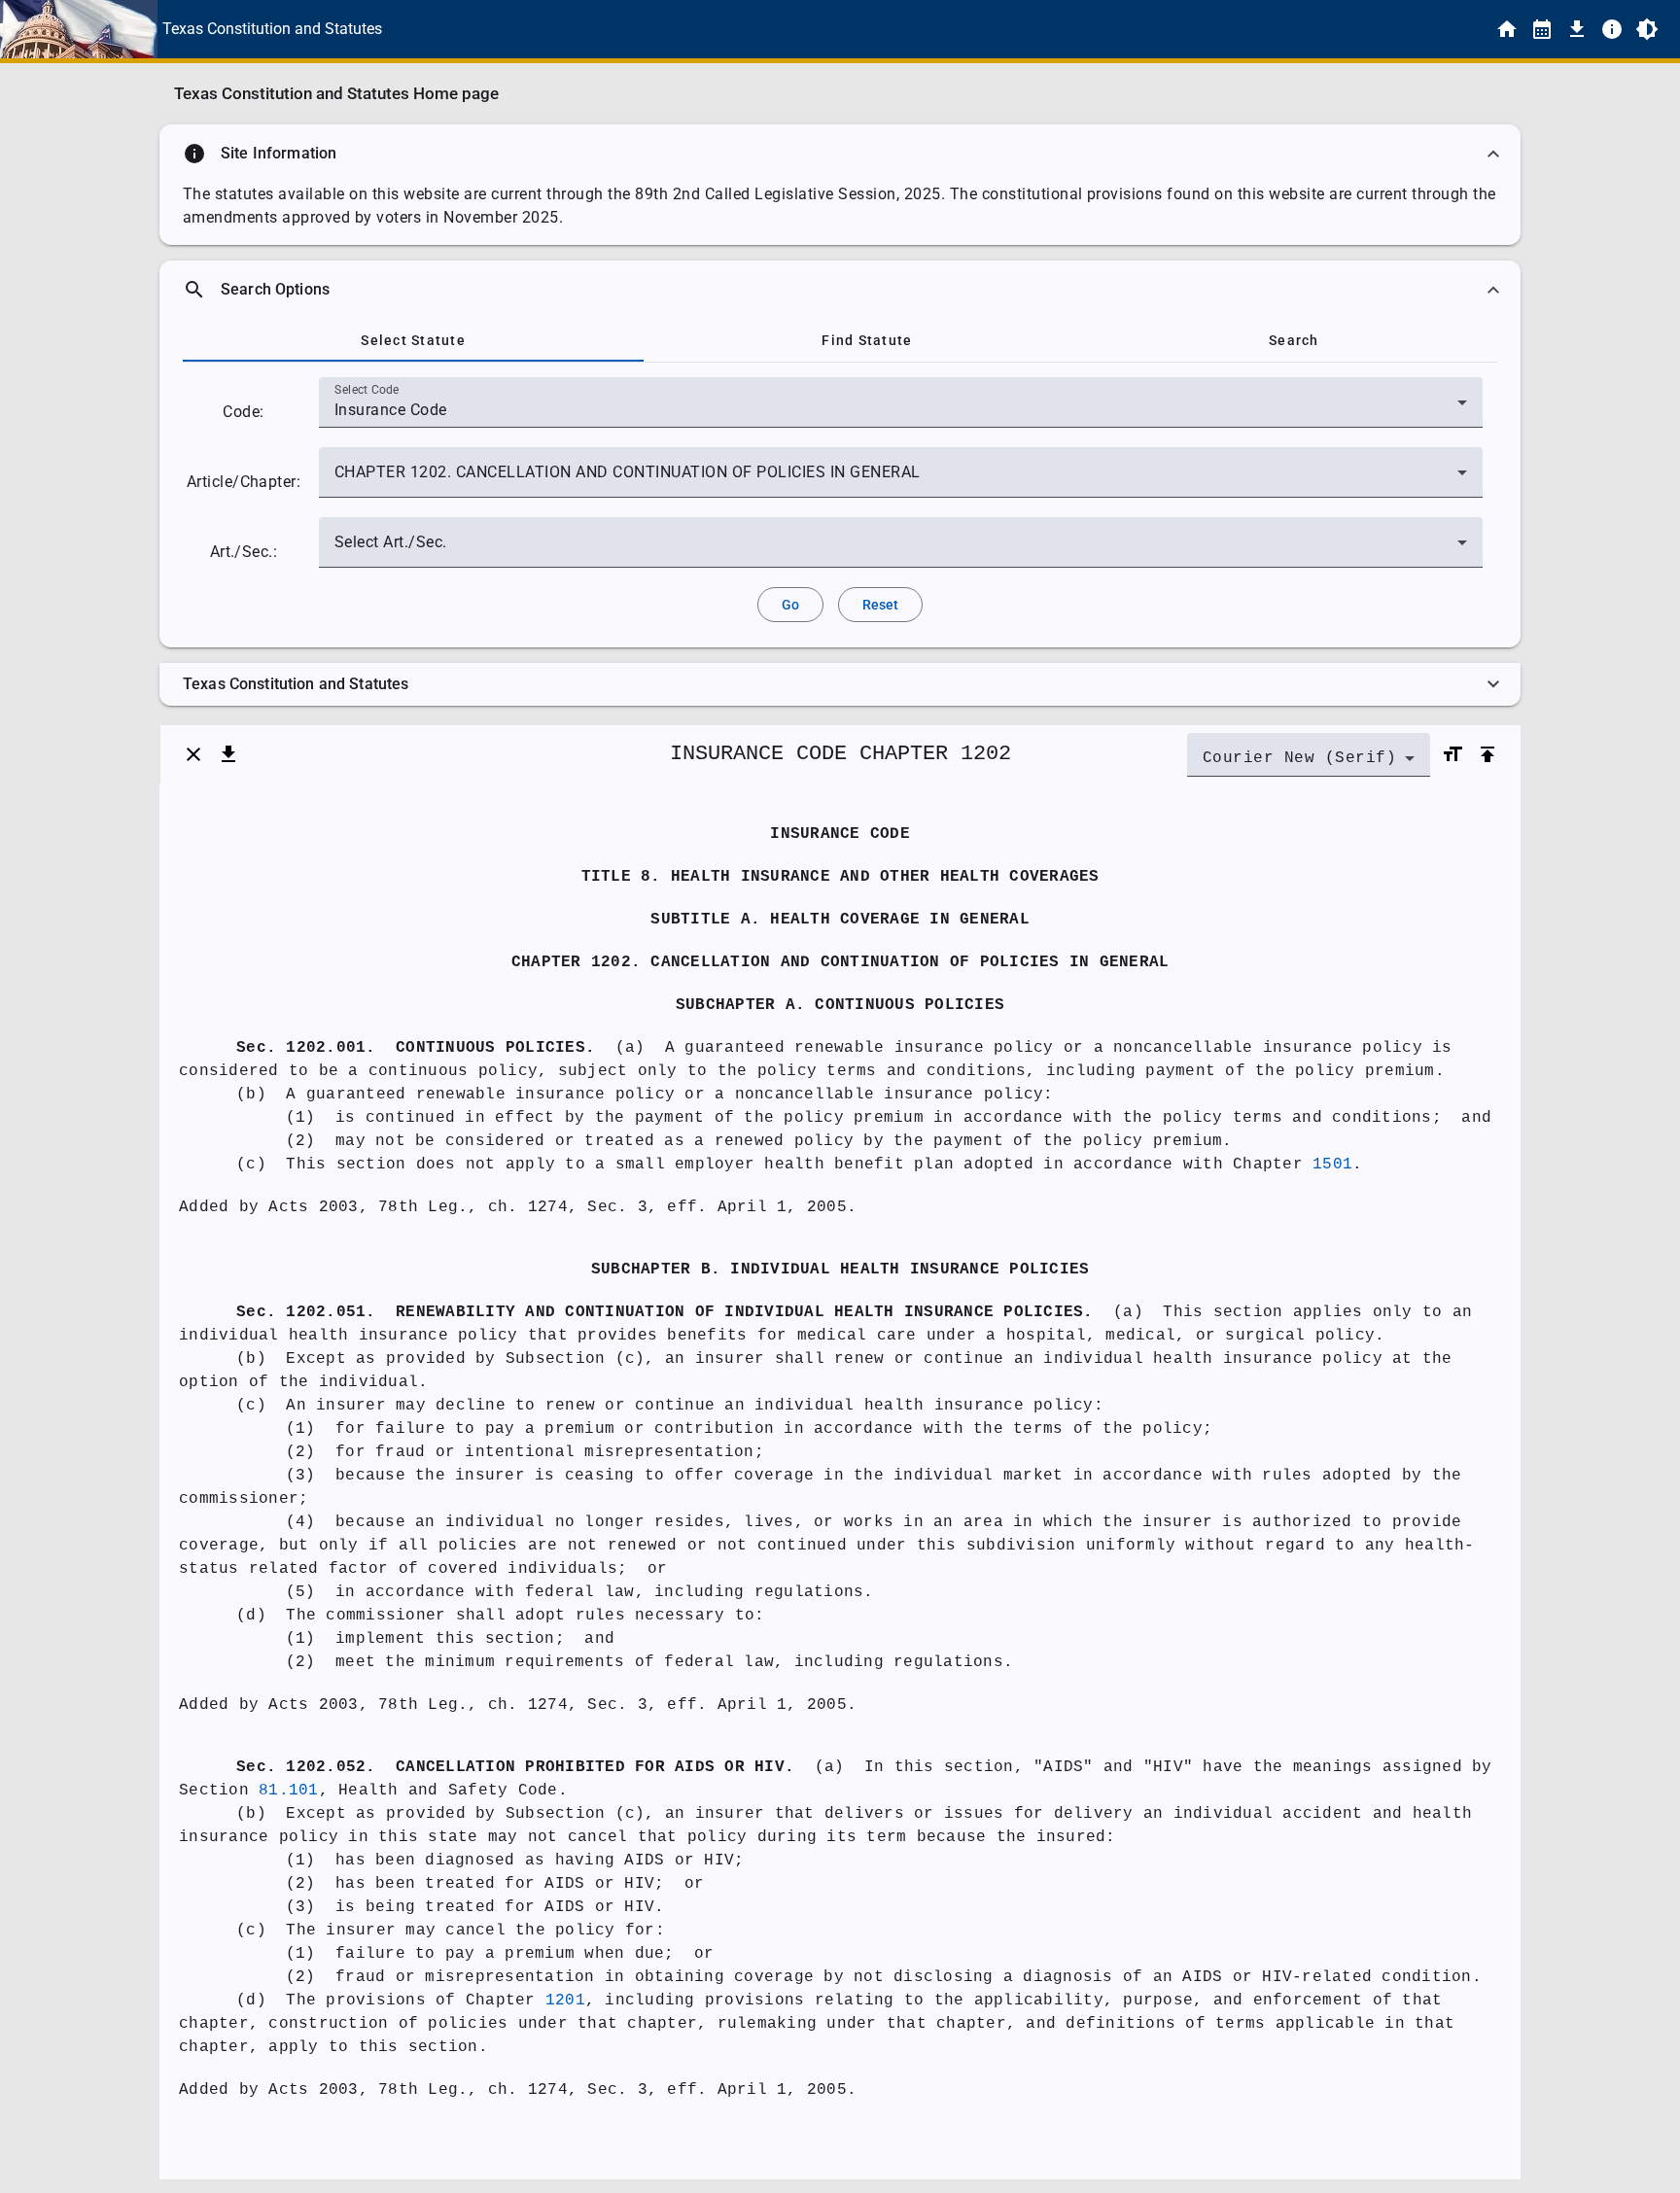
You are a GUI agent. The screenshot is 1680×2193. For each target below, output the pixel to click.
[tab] (413, 340)
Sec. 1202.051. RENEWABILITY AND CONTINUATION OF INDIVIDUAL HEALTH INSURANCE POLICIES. (665, 1312)
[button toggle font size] (1452, 754)
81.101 (289, 1791)
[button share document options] (228, 754)
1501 (1332, 1165)
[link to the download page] (1577, 29)
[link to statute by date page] (1542, 29)
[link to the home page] (1507, 29)
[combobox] (901, 410)
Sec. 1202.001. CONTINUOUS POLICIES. (416, 1048)
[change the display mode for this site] (1647, 29)
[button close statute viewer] (193, 754)
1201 (565, 2001)
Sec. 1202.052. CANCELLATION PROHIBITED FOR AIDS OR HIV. (515, 1767)
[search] (840, 290)
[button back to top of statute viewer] (1487, 754)
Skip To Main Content (936, 29)
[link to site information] (1612, 29)
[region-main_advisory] (840, 154)
